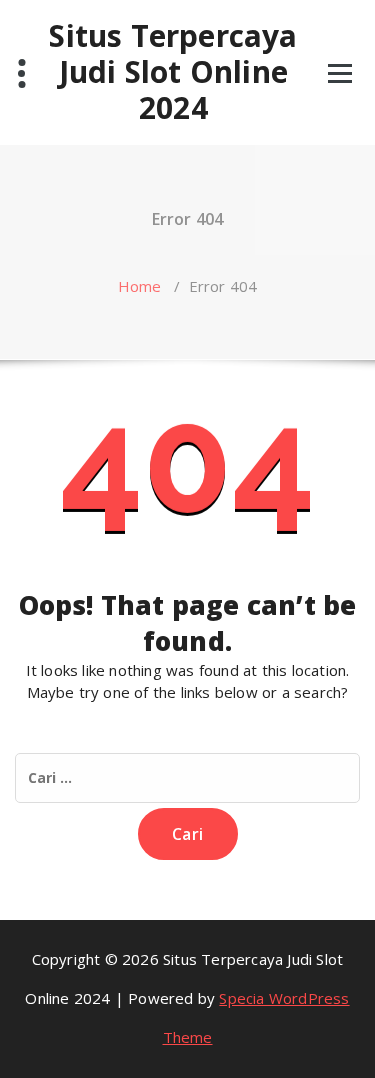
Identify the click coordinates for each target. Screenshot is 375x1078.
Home (140, 286)
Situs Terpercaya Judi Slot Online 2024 (173, 72)
